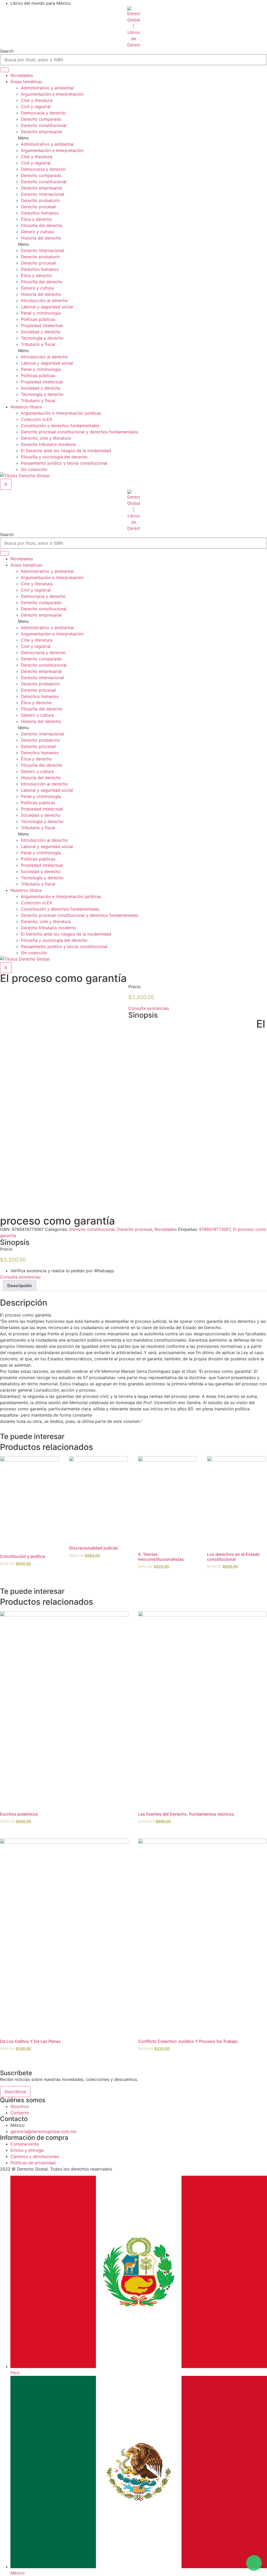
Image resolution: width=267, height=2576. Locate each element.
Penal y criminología (41, 313)
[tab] (20, 1286)
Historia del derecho (41, 238)
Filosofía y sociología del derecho (54, 457)
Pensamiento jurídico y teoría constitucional (64, 463)
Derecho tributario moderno (48, 444)
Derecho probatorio (40, 200)
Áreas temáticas (26, 82)
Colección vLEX (36, 419)
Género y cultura (37, 232)
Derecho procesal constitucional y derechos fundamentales (80, 432)
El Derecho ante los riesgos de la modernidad (66, 451)
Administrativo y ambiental (47, 88)
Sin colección (34, 469)
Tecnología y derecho (42, 338)
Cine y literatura (37, 100)
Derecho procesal (38, 207)
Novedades (22, 75)
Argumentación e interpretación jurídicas (61, 413)
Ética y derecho (36, 219)
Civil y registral (36, 107)
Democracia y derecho (43, 113)
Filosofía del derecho (42, 225)
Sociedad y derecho (41, 332)
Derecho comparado (41, 119)
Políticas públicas (38, 319)
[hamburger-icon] (4, 70)
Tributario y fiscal (38, 344)
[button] (139, 138)
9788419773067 (215, 1229)
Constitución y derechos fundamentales (60, 426)
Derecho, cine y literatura (46, 438)
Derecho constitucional (44, 125)
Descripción (20, 1286)
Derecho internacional (43, 194)
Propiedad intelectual (42, 325)
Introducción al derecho (44, 300)
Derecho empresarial (41, 132)
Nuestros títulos (26, 407)
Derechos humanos (40, 213)
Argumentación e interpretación (52, 94)
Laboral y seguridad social (47, 307)
